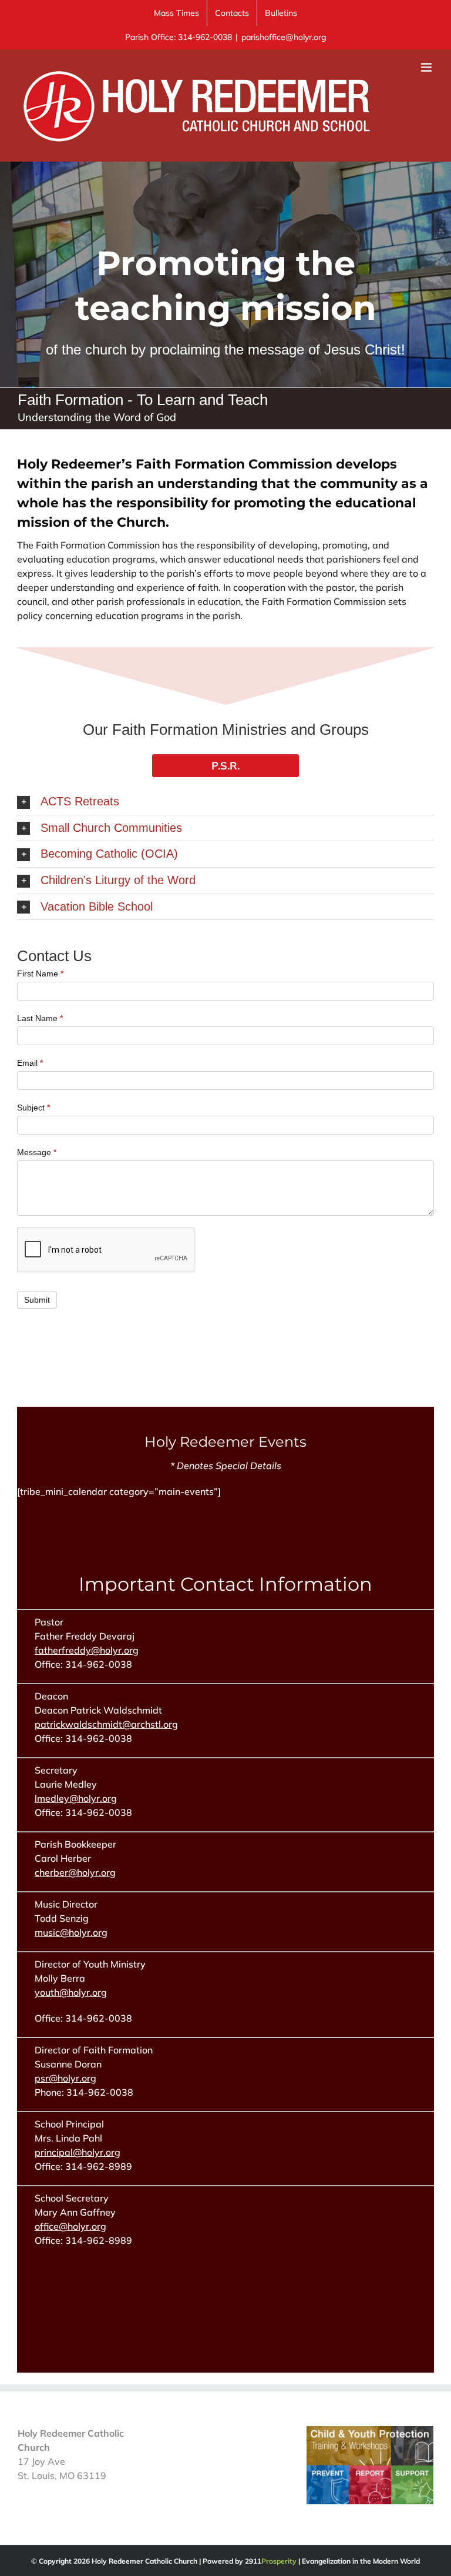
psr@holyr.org (65, 2078)
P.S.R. (225, 766)
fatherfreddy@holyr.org (87, 1650)
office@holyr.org (70, 2226)
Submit (37, 1300)
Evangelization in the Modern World (361, 2561)
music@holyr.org (71, 1932)
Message (37, 1152)
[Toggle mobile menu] (427, 67)
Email (30, 1063)
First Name (40, 973)
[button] (225, 802)
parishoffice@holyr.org (284, 37)
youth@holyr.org (71, 1992)
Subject (33, 1108)
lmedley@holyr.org (76, 1798)
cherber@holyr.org (75, 1872)
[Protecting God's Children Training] (370, 2433)
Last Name (40, 1018)
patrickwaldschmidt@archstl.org (106, 1724)
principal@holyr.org (78, 2152)
